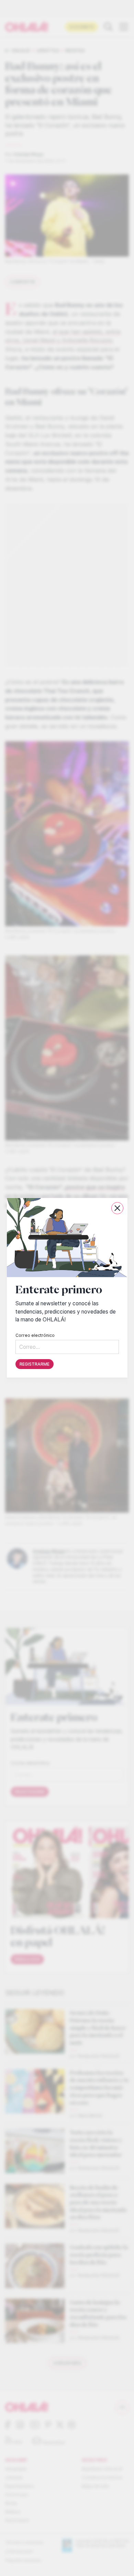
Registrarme (35, 1364)
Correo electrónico (35, 1336)
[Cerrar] (117, 1208)
